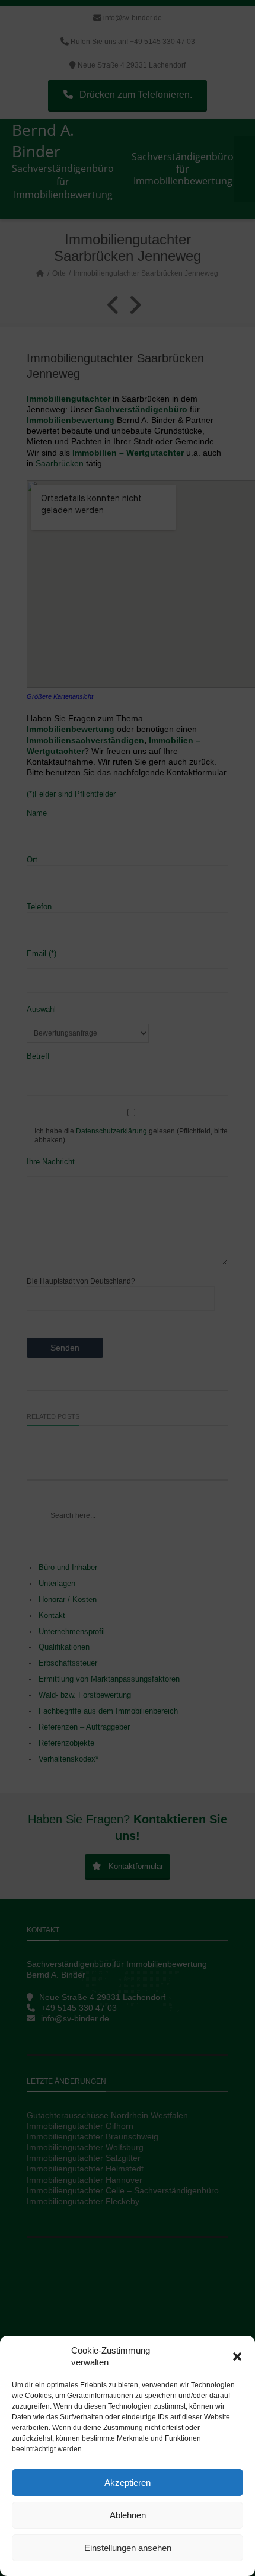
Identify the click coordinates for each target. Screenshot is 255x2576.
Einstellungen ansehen (128, 2548)
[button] (237, 2357)
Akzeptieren (128, 2483)
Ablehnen (128, 2515)
